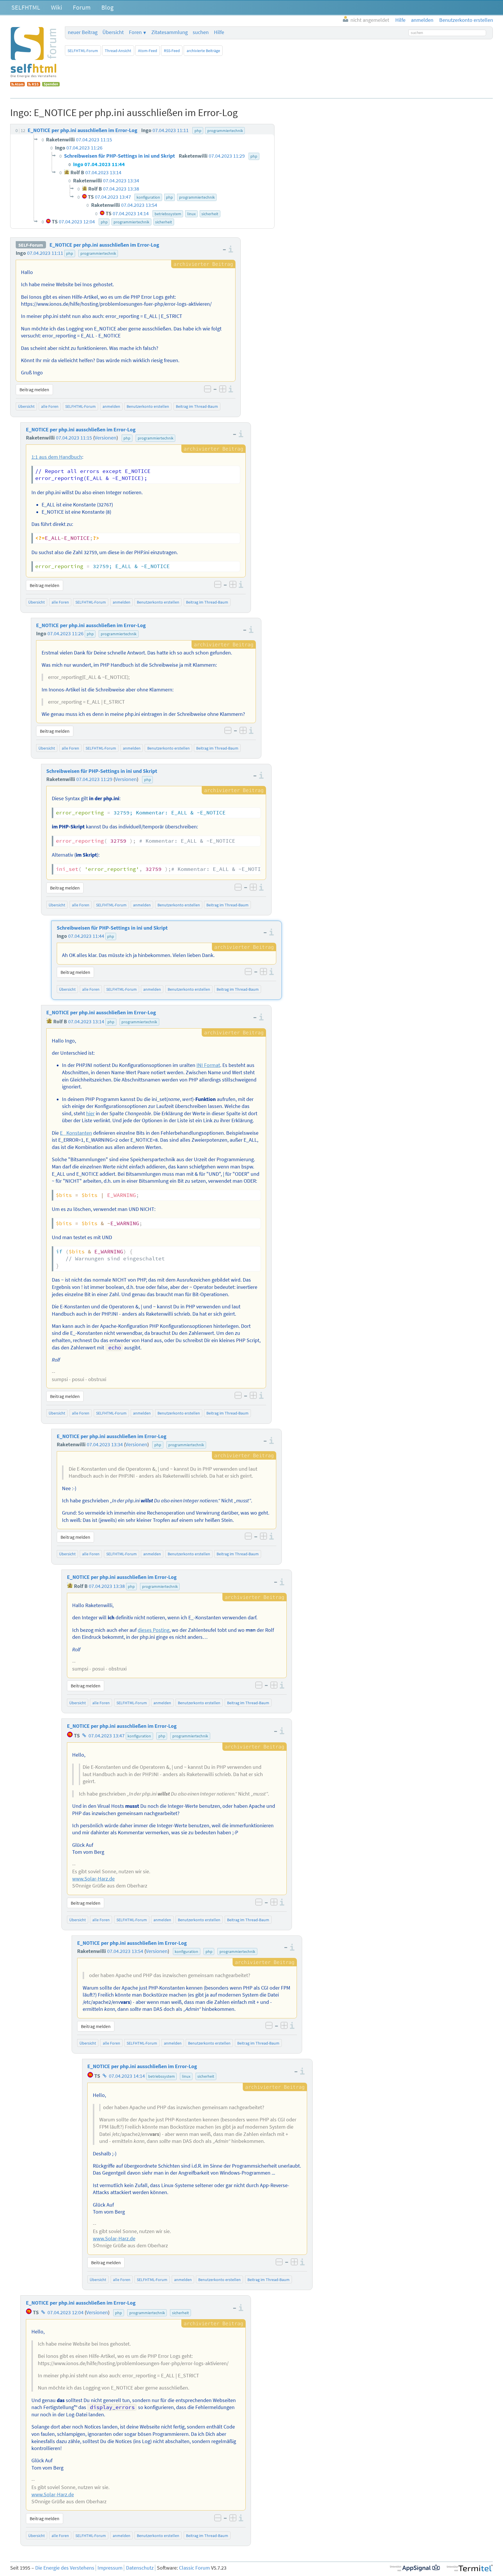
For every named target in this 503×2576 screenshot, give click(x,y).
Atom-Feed (148, 51)
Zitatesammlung (170, 32)
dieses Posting (154, 1630)
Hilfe (219, 32)
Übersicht (113, 32)
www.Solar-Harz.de (93, 1879)
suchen (201, 32)
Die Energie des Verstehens (65, 2568)
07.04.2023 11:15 (74, 438)
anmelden (111, 406)
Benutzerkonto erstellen (148, 406)
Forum (82, 7)
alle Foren (50, 406)
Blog (107, 7)
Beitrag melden (34, 389)
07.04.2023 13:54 (125, 1951)
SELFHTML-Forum (83, 51)
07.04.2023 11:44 (86, 936)
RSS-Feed (172, 51)
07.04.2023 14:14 (127, 2076)
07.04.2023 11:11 (45, 253)
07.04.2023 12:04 (65, 2312)
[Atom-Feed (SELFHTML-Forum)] (17, 85)
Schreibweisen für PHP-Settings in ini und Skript (102, 771)
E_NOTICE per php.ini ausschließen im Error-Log (104, 245)
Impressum (110, 2568)
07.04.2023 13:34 (105, 1444)
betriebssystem (162, 2076)
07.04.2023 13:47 (107, 1736)
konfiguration (139, 1736)
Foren (135, 32)
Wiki (56, 7)
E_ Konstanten (76, 1133)
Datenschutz (140, 2568)
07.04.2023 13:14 (86, 1022)
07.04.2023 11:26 (65, 634)
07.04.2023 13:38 (107, 1586)
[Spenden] (51, 85)
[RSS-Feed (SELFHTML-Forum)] (34, 85)
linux (186, 2076)
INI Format (208, 1065)
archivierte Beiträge (203, 51)
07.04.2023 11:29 (94, 779)
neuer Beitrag (83, 32)
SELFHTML (26, 7)
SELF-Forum (31, 245)
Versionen (106, 438)
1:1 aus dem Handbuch (57, 457)
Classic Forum (194, 2568)
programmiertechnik (98, 253)
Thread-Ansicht (118, 51)
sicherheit (206, 2076)
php (70, 253)
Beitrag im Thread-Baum (197, 406)
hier (90, 1113)
